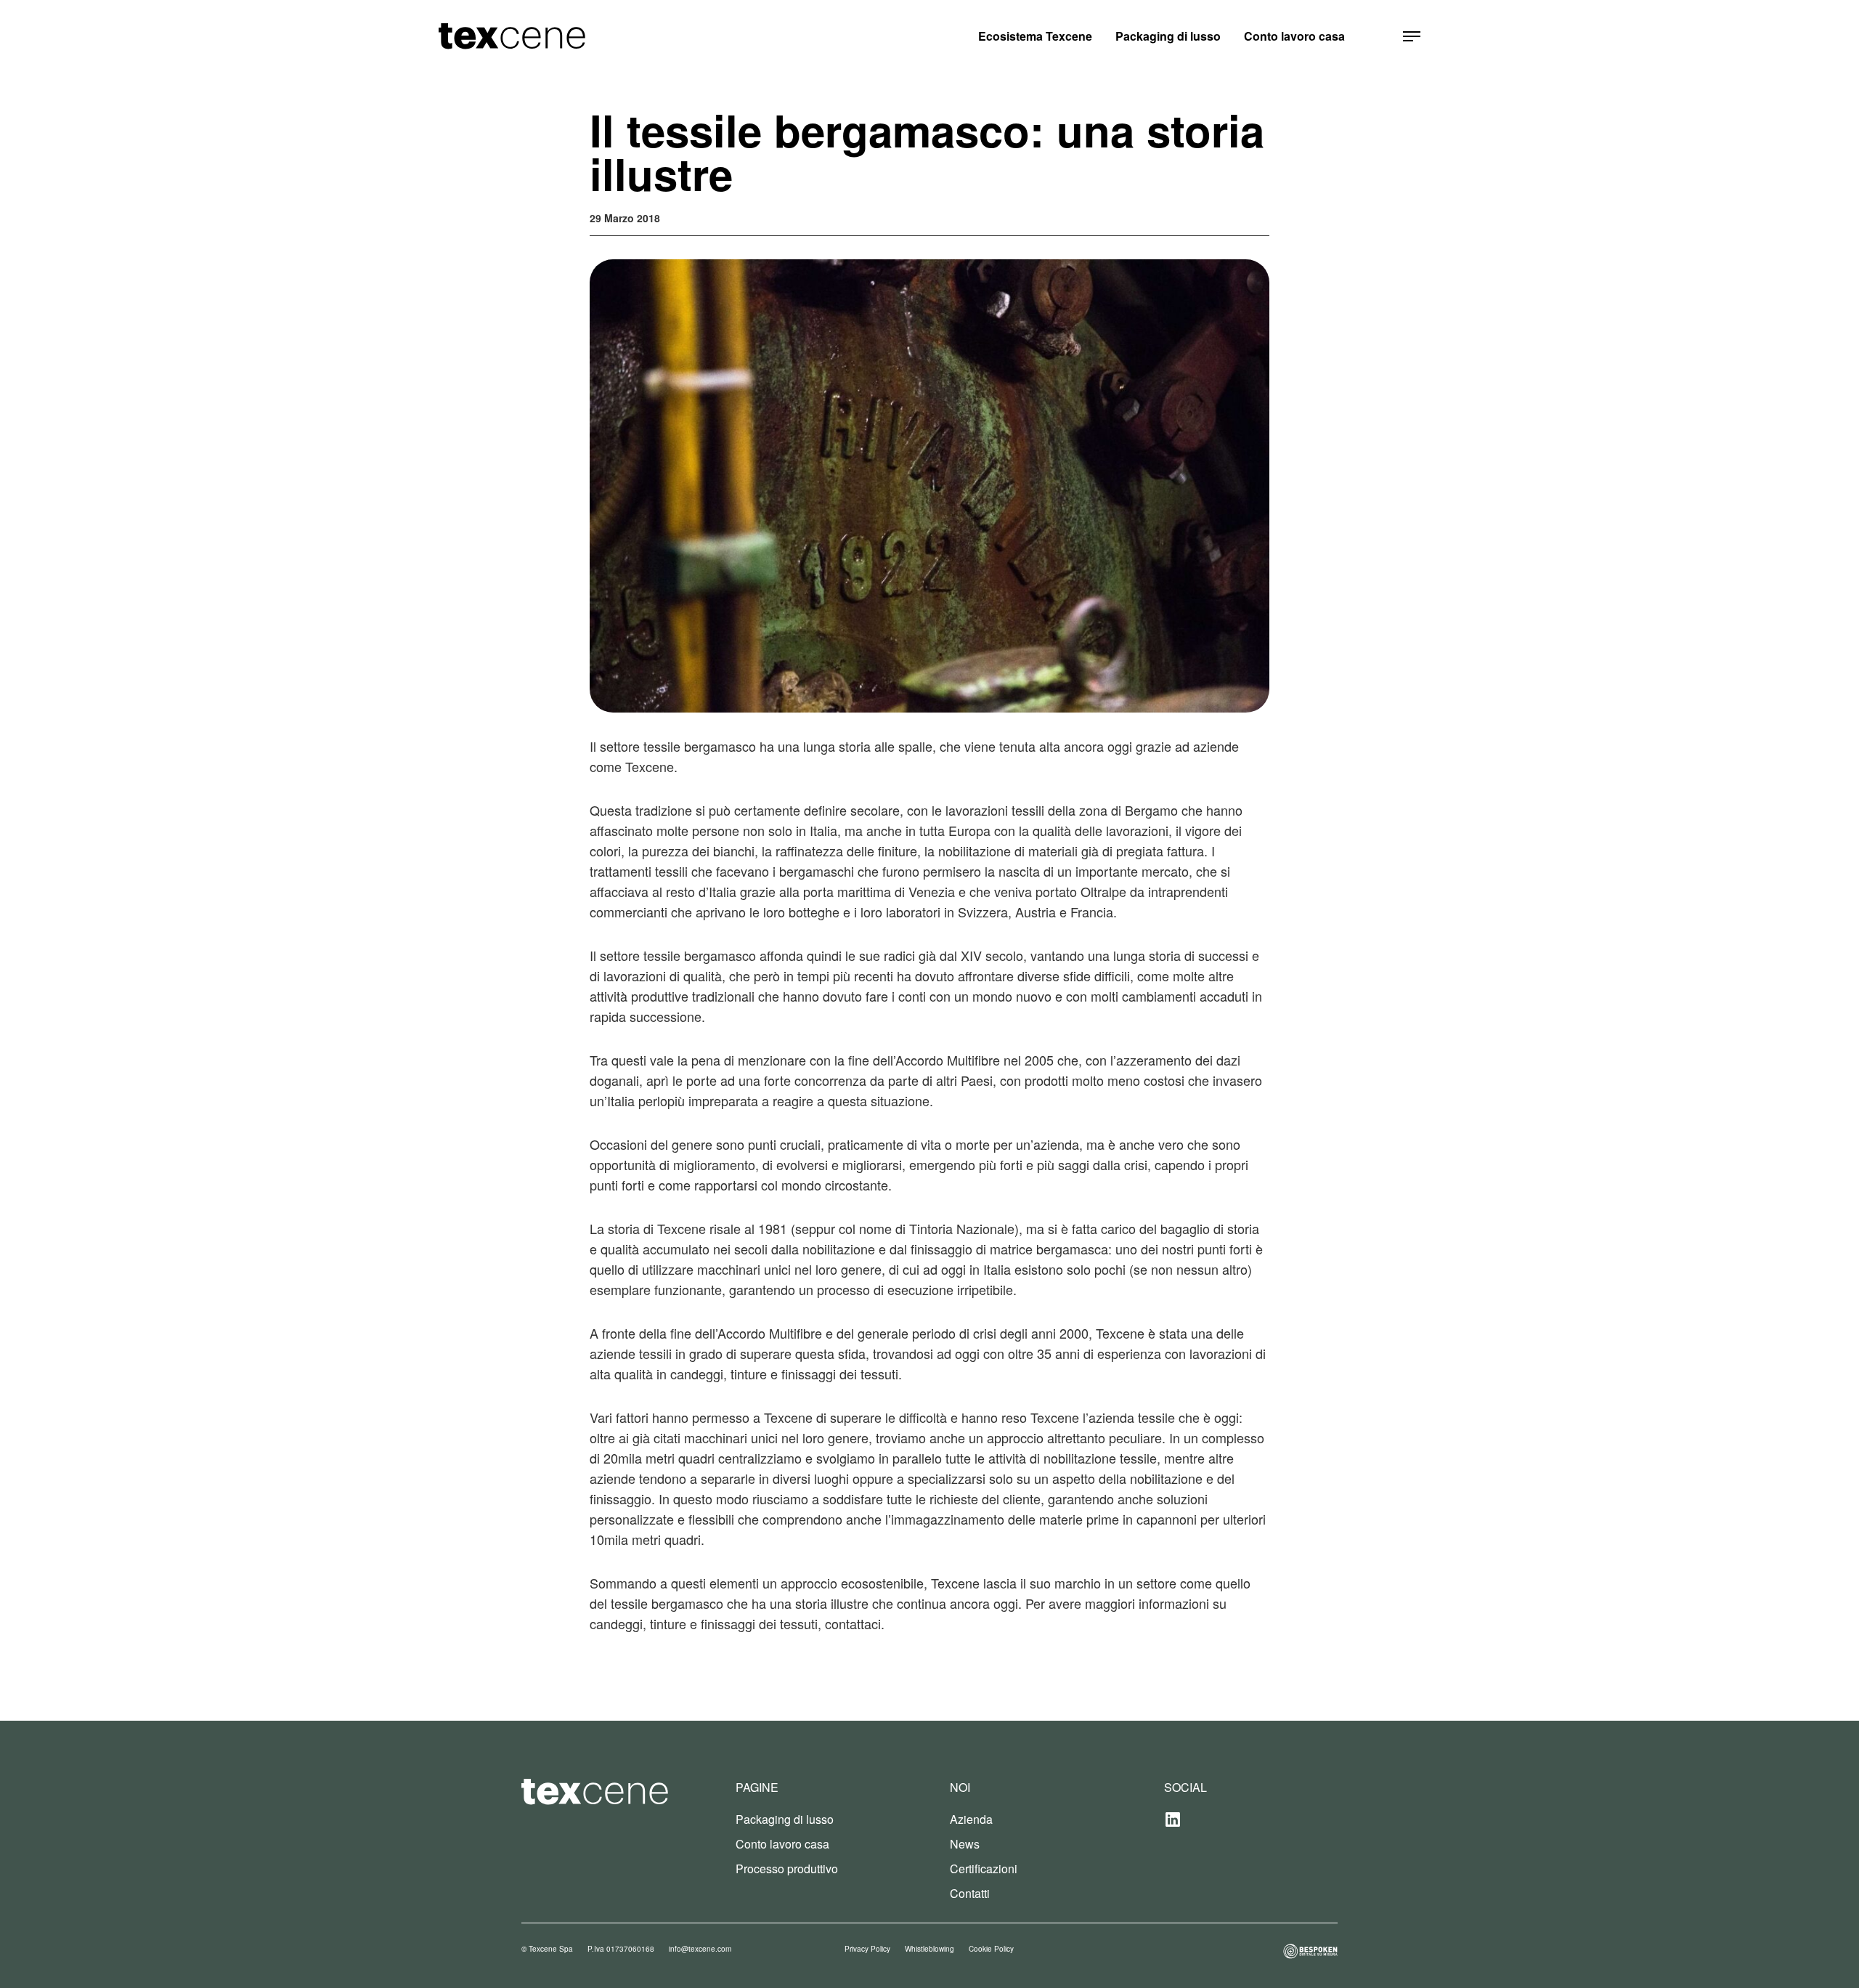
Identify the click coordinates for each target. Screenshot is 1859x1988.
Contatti (970, 1893)
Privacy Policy (867, 1949)
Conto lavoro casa (1294, 36)
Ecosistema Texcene (1035, 36)
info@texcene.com (700, 1949)
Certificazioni (984, 1869)
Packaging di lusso (1168, 36)
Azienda (971, 1819)
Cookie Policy (991, 1949)
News (965, 1844)
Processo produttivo (787, 1869)
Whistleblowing (929, 1949)
